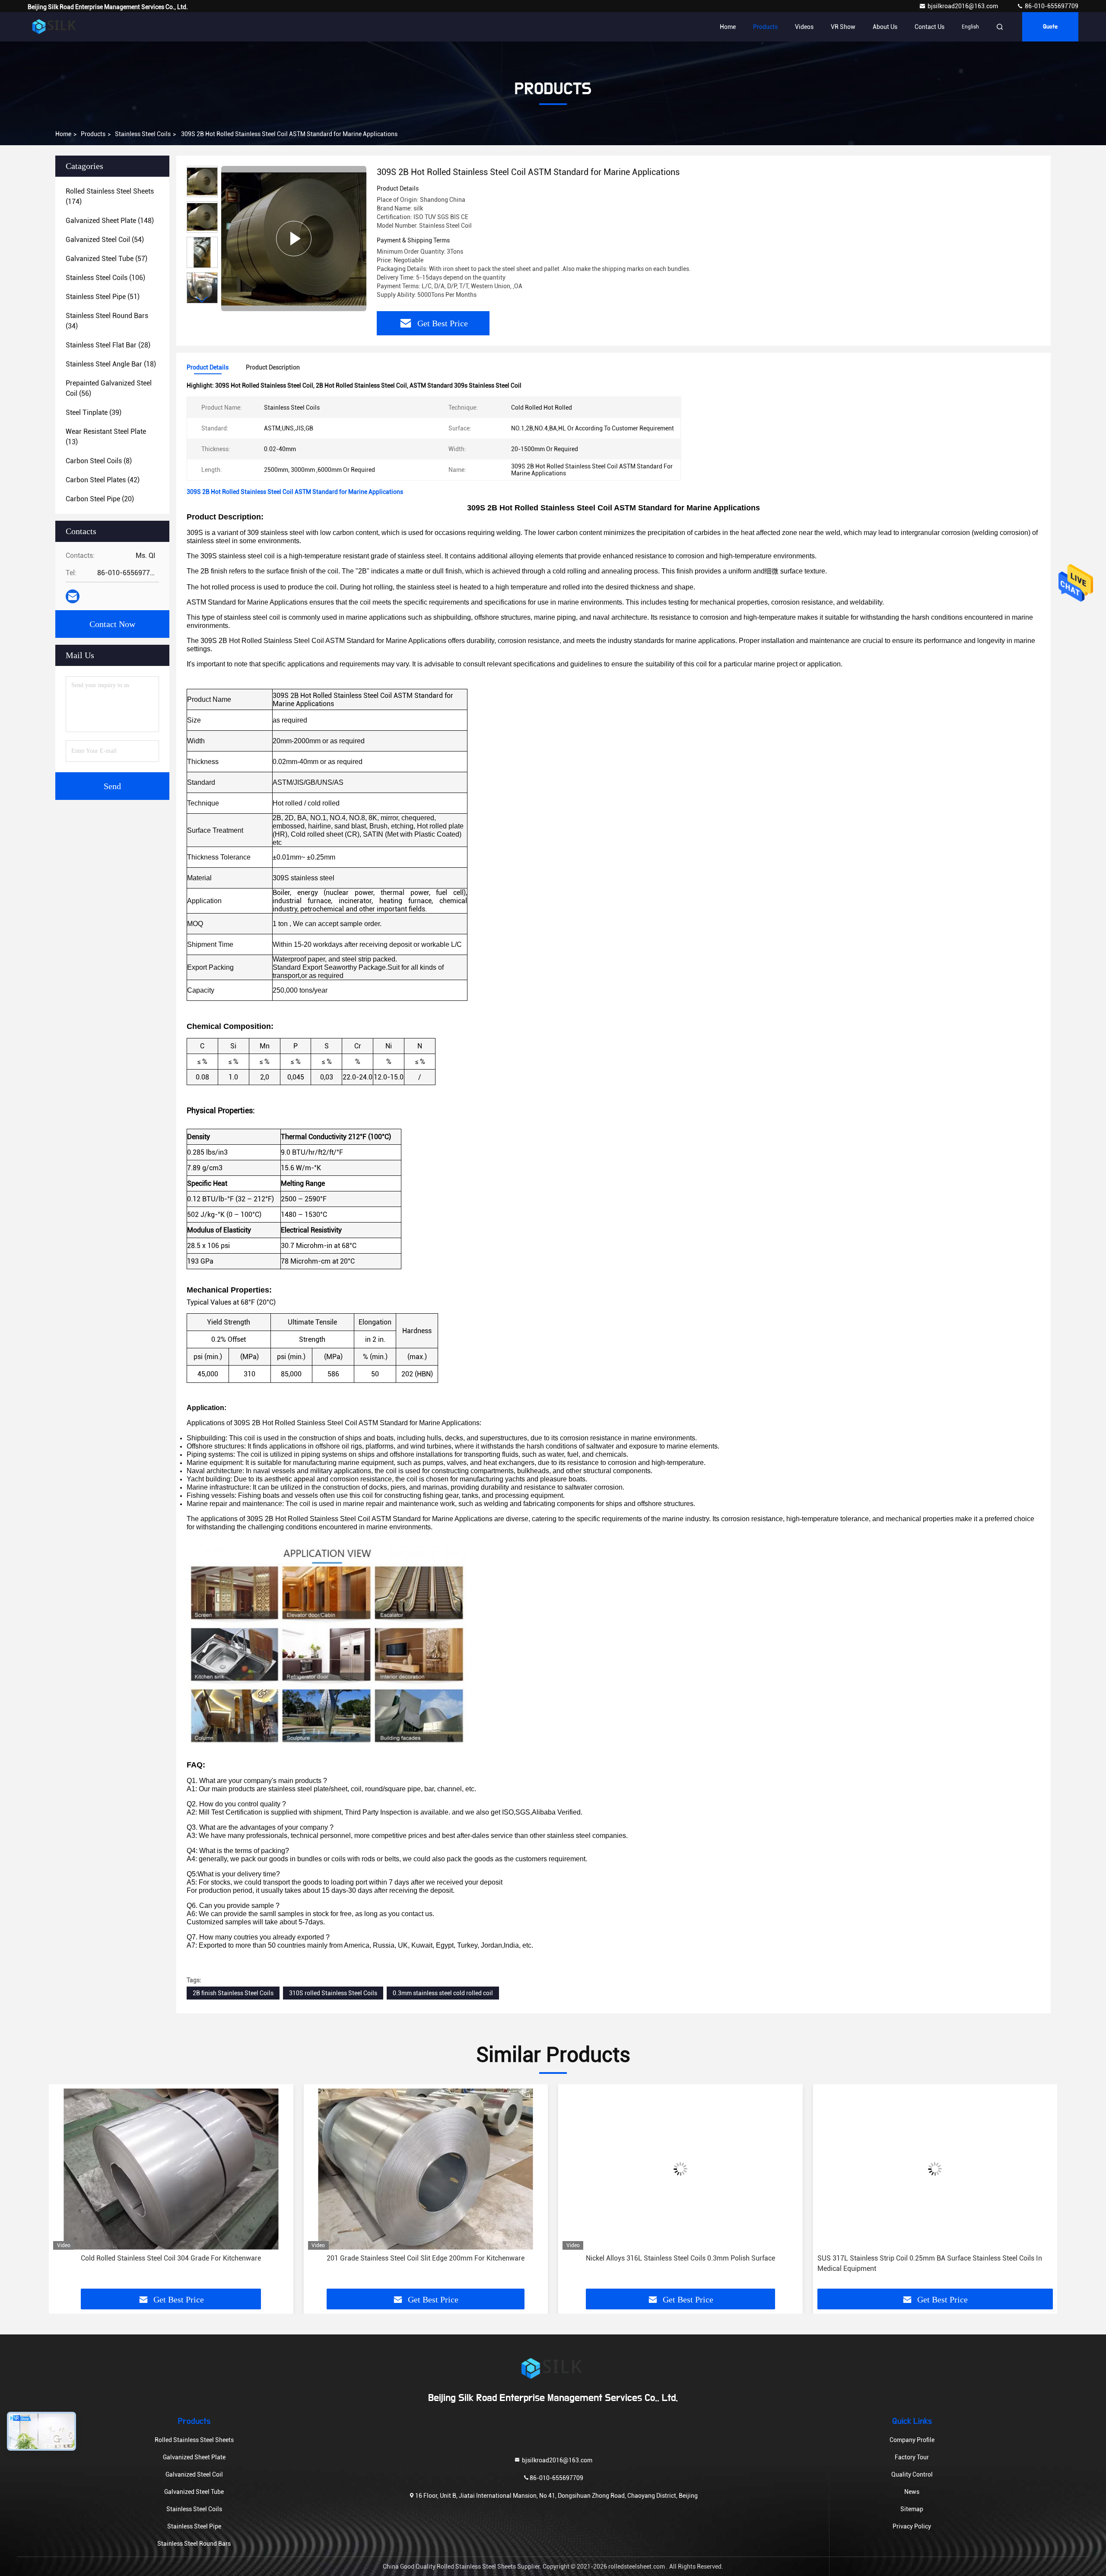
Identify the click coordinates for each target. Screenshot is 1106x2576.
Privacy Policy (912, 2526)
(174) (110, 196)
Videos (804, 27)
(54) (105, 240)
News (912, 2492)
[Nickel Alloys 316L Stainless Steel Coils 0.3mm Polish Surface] (426, 2169)
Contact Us (930, 27)
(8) (99, 461)
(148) (110, 221)
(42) (103, 480)
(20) (100, 499)
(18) (111, 364)
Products (765, 27)
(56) (109, 388)
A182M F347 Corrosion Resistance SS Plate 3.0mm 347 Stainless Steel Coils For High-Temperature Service (934, 2263)
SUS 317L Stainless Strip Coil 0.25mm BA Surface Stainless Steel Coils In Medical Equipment (675, 2263)
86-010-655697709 (1051, 6)
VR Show (843, 27)
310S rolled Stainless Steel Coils (333, 1993)
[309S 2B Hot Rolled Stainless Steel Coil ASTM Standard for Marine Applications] (294, 239)
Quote (1050, 27)
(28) (108, 345)
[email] (73, 596)
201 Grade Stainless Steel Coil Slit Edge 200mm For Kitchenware (171, 2258)
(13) (106, 437)
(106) (105, 278)
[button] (202, 300)
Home (728, 27)
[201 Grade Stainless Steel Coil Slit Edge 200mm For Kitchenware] (171, 2169)
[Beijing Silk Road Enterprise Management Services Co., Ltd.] (55, 27)
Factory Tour (912, 2457)
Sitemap (912, 2509)
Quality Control (912, 2474)
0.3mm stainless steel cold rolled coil (443, 1993)
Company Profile (912, 2440)
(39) (94, 412)
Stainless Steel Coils (143, 134)
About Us (885, 27)
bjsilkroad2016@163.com (963, 6)
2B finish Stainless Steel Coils (233, 1993)
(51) (103, 297)
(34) (107, 321)
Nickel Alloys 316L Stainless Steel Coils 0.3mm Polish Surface (426, 2258)
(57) (106, 259)
